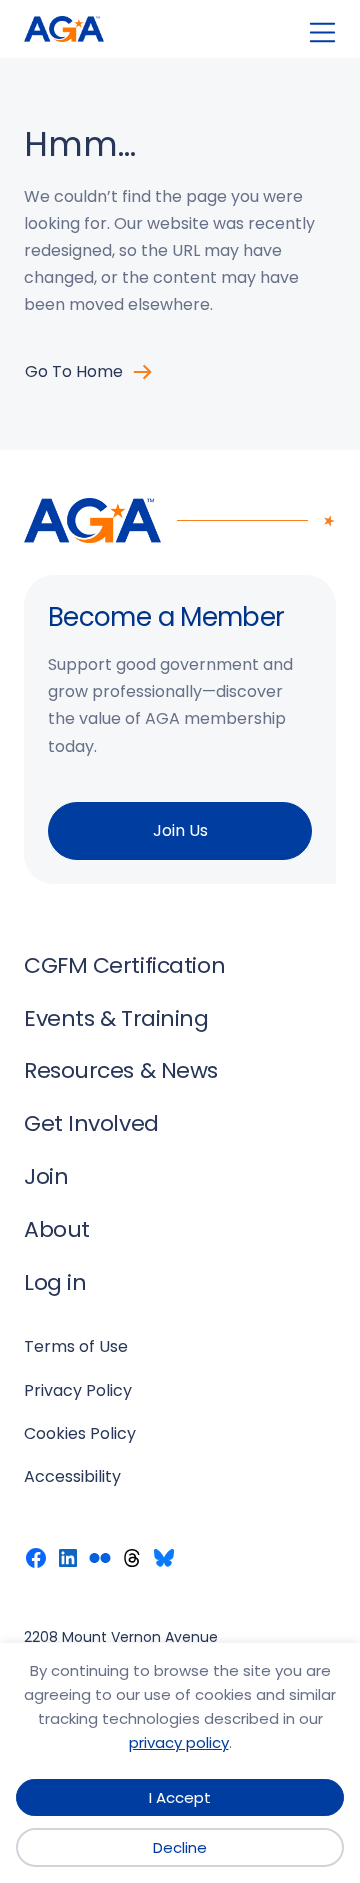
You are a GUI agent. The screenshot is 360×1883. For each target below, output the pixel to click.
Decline (180, 1847)
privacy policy (179, 1742)
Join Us (180, 830)
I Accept (180, 1797)
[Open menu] (322, 32)
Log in (55, 1282)
